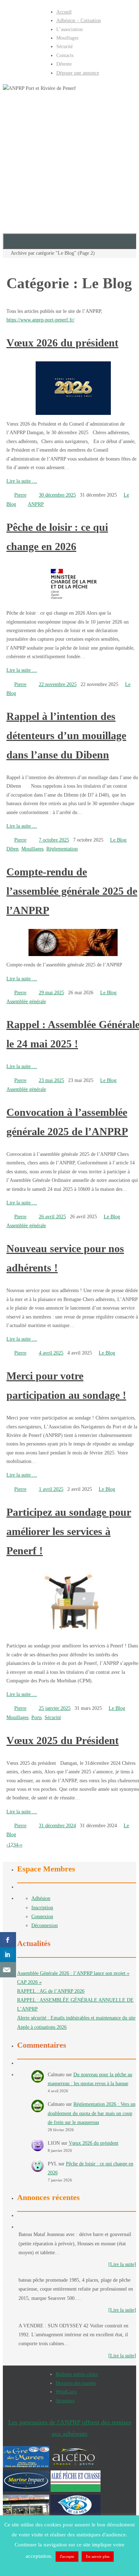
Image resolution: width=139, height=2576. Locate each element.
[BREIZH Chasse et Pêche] (26, 2514)
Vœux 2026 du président (62, 343)
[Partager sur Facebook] (8, 1940)
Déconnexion (45, 1925)
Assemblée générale (26, 1002)
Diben (12, 849)
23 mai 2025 (52, 1080)
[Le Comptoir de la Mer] (76, 2514)
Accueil (64, 12)
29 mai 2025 (52, 993)
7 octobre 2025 (54, 840)
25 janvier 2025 (55, 1708)
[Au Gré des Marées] (26, 2466)
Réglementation (62, 849)
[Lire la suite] (122, 2264)
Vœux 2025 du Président (63, 1740)
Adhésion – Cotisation (79, 21)
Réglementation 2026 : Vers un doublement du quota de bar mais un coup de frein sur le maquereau (92, 2113)
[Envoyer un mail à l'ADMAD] (8, 1970)
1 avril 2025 (51, 1489)
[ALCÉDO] (74, 2466)
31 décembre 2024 (57, 1826)
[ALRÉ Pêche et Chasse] (76, 2490)
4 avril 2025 (51, 1353)
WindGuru (66, 2392)
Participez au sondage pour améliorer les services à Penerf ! (69, 1531)
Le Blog (118, 840)
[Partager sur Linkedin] (8, 1955)
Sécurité (53, 1718)
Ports (37, 1718)
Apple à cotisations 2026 (42, 2027)
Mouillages (32, 849)
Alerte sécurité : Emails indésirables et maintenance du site (76, 2018)
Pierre (20, 495)
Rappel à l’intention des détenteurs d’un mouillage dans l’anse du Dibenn (66, 735)
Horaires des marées (76, 2383)
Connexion (42, 1917)
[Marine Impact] (26, 2490)
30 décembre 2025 (57, 495)
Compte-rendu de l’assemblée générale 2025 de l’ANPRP (72, 891)
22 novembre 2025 (58, 684)
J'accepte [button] (67, 2556)
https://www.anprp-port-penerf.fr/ (40, 320)
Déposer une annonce (78, 73)
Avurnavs (65, 2401)
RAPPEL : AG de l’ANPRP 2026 (51, 1991)
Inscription (42, 1908)
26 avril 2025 (52, 1217)
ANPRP (36, 504)
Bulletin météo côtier (77, 2374)
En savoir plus (98, 2556)
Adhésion (41, 1898)
